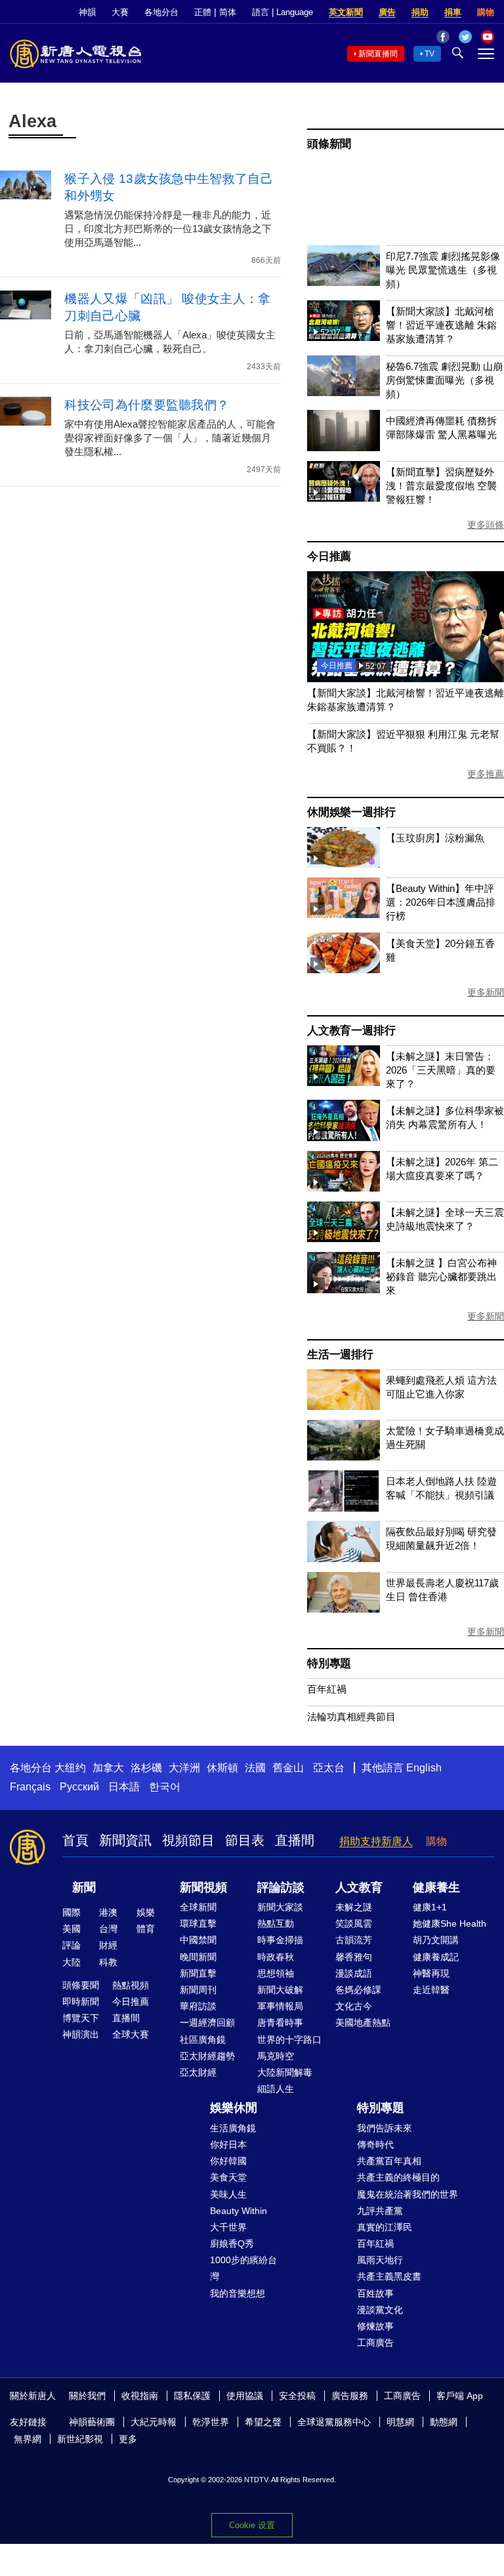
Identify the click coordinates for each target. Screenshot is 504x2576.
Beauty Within (239, 2211)
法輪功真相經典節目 (351, 1717)
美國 (72, 1929)
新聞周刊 (198, 1990)
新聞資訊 (125, 1840)
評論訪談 (281, 1887)
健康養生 (436, 1887)
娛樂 (146, 1912)
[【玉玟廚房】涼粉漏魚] (344, 864)
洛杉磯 (146, 1768)
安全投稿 (297, 2396)
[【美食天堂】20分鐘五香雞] (344, 970)
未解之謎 (354, 1907)
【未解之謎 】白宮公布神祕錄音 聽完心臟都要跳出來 (441, 1277)
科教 (108, 1962)
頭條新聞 (329, 144)
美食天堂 (228, 2177)
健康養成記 (436, 1957)
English (424, 1768)
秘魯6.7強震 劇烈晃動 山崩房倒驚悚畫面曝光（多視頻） (444, 380)
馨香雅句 (354, 1957)
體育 (146, 1929)
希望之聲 (263, 2422)
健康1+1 (430, 1907)
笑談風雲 (354, 1923)
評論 (72, 1945)
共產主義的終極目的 (398, 2177)
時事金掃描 (280, 1940)
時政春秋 (276, 1957)
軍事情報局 (280, 2006)
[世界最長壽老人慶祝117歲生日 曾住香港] (344, 1609)
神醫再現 (431, 1973)
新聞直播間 (378, 54)
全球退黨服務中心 (334, 2422)
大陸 (72, 1962)
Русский (79, 1787)
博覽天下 (81, 2018)
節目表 (245, 1840)
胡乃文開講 (436, 1940)
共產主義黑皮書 (389, 2276)
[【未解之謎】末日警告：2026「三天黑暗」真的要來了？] (344, 1082)
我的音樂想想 (238, 2293)
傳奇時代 (375, 2144)
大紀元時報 (154, 2422)
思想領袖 (276, 1973)
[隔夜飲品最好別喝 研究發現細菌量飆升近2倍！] (344, 1559)
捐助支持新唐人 (376, 1841)
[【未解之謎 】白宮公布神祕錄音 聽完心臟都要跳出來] (344, 1290)
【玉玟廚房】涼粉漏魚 (435, 838)
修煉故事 (375, 2326)
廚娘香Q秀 (232, 2244)
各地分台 (161, 12)
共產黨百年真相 (389, 2161)
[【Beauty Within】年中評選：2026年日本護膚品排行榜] (344, 915)
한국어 (165, 1787)
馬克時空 (276, 2056)
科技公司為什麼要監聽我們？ (147, 405)
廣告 (387, 12)
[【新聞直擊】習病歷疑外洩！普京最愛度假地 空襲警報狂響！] (344, 498)
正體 (203, 12)
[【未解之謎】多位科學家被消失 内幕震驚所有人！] (344, 1137)
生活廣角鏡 (233, 2128)
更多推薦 (486, 774)
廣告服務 (350, 2396)
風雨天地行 (380, 2260)
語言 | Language (283, 12)
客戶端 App (460, 2396)
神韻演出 (81, 2034)
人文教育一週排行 (351, 1031)
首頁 (75, 1840)
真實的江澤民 (385, 2227)
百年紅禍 (327, 1689)
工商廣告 (375, 2343)
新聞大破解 (280, 1990)
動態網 (444, 2422)
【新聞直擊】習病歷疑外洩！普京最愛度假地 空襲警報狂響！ (441, 486)
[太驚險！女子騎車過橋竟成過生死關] (344, 1457)
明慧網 (400, 2422)
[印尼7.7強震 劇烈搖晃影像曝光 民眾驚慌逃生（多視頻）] (344, 282)
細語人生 (276, 2089)
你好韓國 (228, 2161)
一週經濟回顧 (207, 2023)
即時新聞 (81, 2002)
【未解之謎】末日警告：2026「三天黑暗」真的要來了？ (441, 1070)
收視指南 (140, 2396)
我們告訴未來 (385, 2128)
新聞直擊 (198, 1973)
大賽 (120, 12)
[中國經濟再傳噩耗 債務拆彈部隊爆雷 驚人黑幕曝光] (344, 448)
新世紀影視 (80, 2439)
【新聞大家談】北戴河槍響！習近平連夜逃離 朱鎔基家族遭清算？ (441, 325)
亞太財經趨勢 (207, 2056)
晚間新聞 (198, 1957)
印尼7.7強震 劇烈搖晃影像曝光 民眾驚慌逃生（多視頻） (443, 270)
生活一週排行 (340, 1355)
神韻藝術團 (92, 2422)
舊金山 (288, 1768)
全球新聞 (198, 1907)
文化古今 (354, 2006)
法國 (255, 1768)
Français (30, 1787)
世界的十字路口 (289, 2040)
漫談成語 (354, 1973)
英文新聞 (346, 12)
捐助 (420, 12)
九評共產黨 (380, 2211)
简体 (228, 12)
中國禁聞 (198, 1940)
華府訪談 (198, 2006)
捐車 (453, 12)
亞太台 (329, 1768)
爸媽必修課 (358, 1990)
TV (430, 54)
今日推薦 (329, 556)
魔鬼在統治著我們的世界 (408, 2194)
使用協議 (245, 2396)
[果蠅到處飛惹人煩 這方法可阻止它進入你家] (344, 1406)
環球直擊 (198, 1923)
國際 (72, 1912)
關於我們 (87, 2396)
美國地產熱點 (363, 2023)
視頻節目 (188, 1840)
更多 (128, 2439)
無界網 (28, 2439)
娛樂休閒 (234, 2108)
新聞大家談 (280, 1907)
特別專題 (329, 1663)
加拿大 (108, 1768)
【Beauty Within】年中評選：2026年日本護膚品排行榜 (441, 902)
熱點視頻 (131, 1985)
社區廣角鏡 (203, 2040)
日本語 (124, 1787)
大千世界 (228, 2227)
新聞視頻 (203, 1887)
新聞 (84, 1887)
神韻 (87, 12)
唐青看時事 (280, 2023)
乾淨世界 (211, 2422)
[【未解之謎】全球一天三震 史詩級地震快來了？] (344, 1238)
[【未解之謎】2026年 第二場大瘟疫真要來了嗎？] (344, 1188)
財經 (108, 1945)
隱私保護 (192, 2396)
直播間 (295, 1840)
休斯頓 (222, 1768)
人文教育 (359, 1887)
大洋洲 (184, 1768)
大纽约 (70, 1768)
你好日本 (228, 2144)
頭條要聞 (81, 1985)
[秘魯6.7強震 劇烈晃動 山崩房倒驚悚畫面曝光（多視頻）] (344, 392)
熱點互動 (276, 1923)
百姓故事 (375, 2293)
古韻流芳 (354, 1940)
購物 (486, 12)
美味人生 (228, 2194)
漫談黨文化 (380, 2310)
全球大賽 (131, 2034)
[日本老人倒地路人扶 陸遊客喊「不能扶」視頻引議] (344, 1508)
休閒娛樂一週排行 (351, 812)
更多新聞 (486, 992)
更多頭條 (486, 525)
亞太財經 (198, 2072)
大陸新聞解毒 (285, 2072)
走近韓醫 (431, 1990)
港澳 (108, 1912)
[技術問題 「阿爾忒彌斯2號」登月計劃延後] (406, 678)
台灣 (108, 1929)
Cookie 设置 (252, 2525)
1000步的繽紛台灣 (243, 2268)
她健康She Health (450, 1923)
